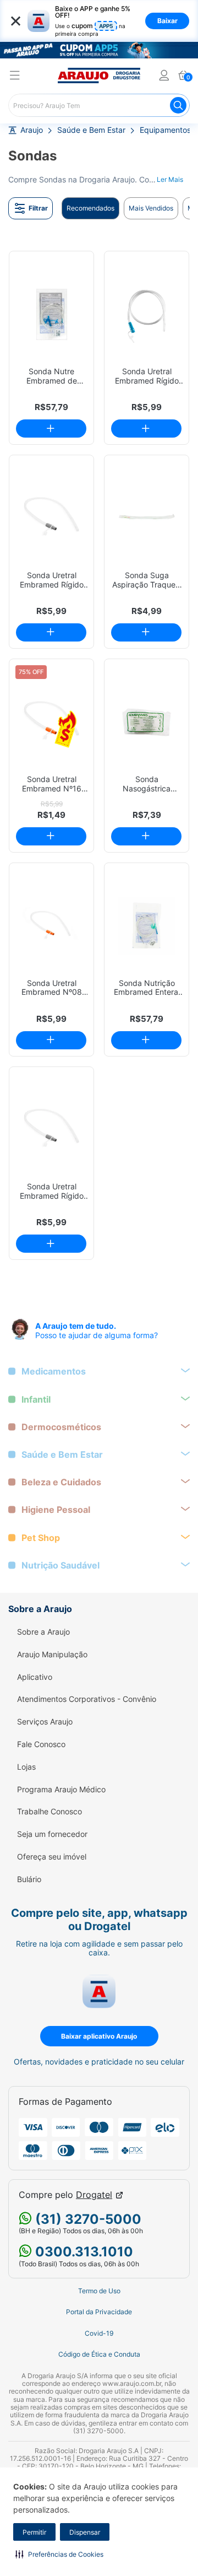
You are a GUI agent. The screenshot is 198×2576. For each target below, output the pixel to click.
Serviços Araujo (45, 1722)
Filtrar (38, 208)
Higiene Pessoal (56, 1510)
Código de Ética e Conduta (99, 2354)
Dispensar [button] (85, 2532)
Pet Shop (41, 1538)
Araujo (32, 130)
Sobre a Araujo (43, 1632)
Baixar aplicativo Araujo (99, 2036)
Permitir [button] (34, 2532)
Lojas (26, 1767)
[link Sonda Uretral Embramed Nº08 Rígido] (51, 926)
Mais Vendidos (151, 208)
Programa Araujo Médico (61, 1790)
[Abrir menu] (15, 77)
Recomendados (90, 208)
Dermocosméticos (61, 1427)
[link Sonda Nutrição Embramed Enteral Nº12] (147, 926)
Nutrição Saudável (61, 1565)
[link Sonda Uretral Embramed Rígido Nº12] (147, 314)
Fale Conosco (41, 1744)
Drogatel (94, 2195)
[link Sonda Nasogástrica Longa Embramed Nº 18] (147, 722)
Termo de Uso (99, 2291)
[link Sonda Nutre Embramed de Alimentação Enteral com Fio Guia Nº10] (51, 314)
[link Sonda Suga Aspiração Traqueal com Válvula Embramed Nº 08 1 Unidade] (147, 518)
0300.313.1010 (82, 2252)
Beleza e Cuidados (61, 1482)
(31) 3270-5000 (87, 2219)
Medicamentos (54, 1371)
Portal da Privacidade (99, 2312)
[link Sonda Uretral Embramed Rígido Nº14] (51, 518)
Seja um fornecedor (52, 1834)
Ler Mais (170, 179)
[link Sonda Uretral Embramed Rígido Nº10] (51, 1130)
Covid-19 (99, 2334)
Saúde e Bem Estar (91, 130)
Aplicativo (35, 1677)
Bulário (29, 1879)
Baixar (167, 21)
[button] (59, 2554)
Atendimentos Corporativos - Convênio (87, 1699)
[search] (99, 105)
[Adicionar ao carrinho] (51, 429)
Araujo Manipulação (52, 1655)
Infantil (36, 1400)
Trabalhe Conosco (50, 1812)
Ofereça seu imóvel (52, 1857)
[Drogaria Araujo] (99, 76)
